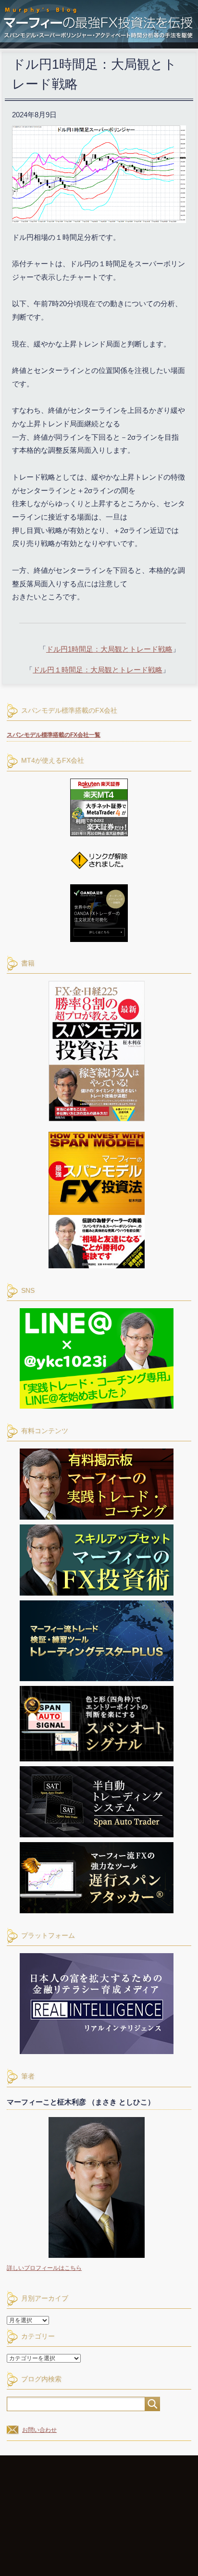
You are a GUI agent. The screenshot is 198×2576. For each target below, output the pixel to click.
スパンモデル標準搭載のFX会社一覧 (54, 735)
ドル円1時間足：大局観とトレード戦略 (109, 649)
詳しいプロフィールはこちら (44, 2268)
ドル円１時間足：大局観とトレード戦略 (98, 670)
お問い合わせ (39, 2430)
